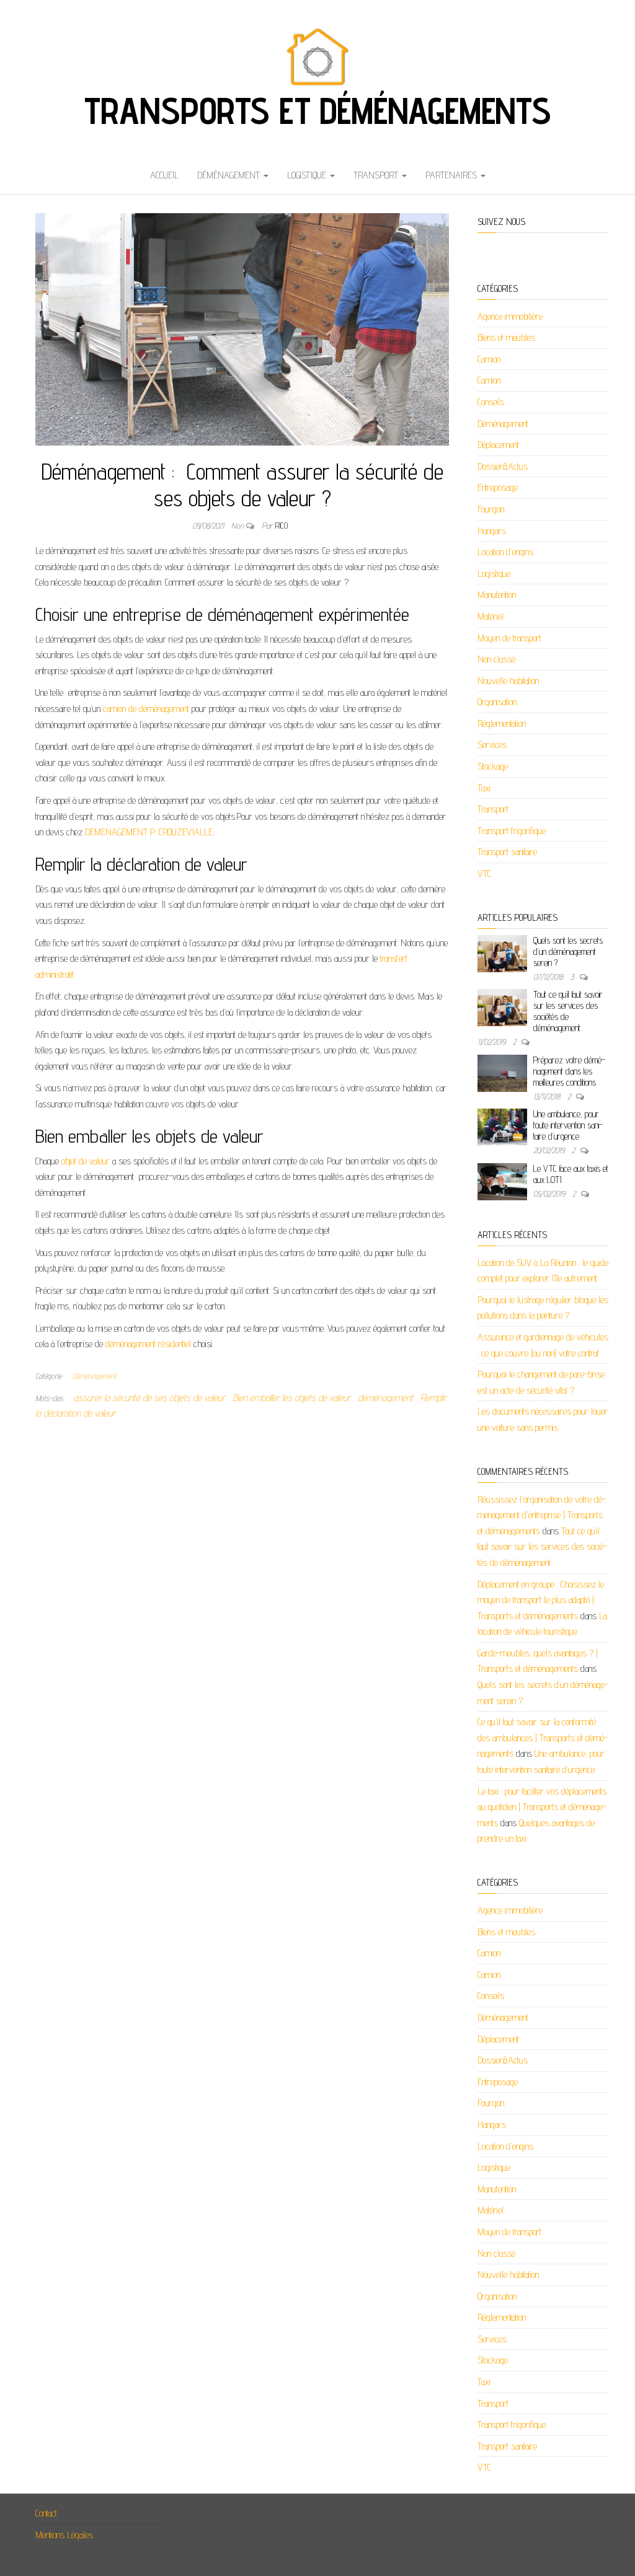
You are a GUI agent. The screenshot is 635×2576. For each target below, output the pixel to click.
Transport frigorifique (512, 831)
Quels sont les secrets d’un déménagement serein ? (568, 952)
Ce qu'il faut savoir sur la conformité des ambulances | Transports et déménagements (543, 1738)
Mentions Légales (64, 2535)
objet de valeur (84, 1161)
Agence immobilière (510, 316)
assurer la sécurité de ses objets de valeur (149, 1398)
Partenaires (452, 175)
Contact (46, 2513)
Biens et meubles (506, 337)
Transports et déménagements (317, 110)
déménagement (385, 1398)
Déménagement (230, 175)
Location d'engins (505, 552)
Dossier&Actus (503, 466)
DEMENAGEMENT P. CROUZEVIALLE (148, 832)
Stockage (493, 766)
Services (492, 745)
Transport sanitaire (507, 852)
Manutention (497, 595)
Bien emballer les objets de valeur (291, 1398)
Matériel (491, 616)
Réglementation (502, 723)
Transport (377, 175)
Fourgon (491, 509)
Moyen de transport (509, 638)
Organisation (497, 702)
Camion (489, 359)
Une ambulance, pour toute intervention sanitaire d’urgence (568, 1125)
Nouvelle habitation (508, 681)
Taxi (484, 788)
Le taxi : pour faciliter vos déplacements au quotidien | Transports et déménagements (542, 1807)
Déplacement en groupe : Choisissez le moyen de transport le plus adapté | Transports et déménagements (541, 1600)
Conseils (491, 402)
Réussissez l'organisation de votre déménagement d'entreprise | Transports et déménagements (542, 1515)
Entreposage (498, 487)
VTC (484, 873)
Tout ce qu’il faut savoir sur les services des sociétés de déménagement (568, 1011)
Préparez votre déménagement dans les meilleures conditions (569, 1071)
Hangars (492, 531)
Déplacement (498, 445)
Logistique (308, 175)
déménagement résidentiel (147, 1344)
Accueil (164, 175)
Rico (282, 525)
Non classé (496, 659)
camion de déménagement (145, 709)
